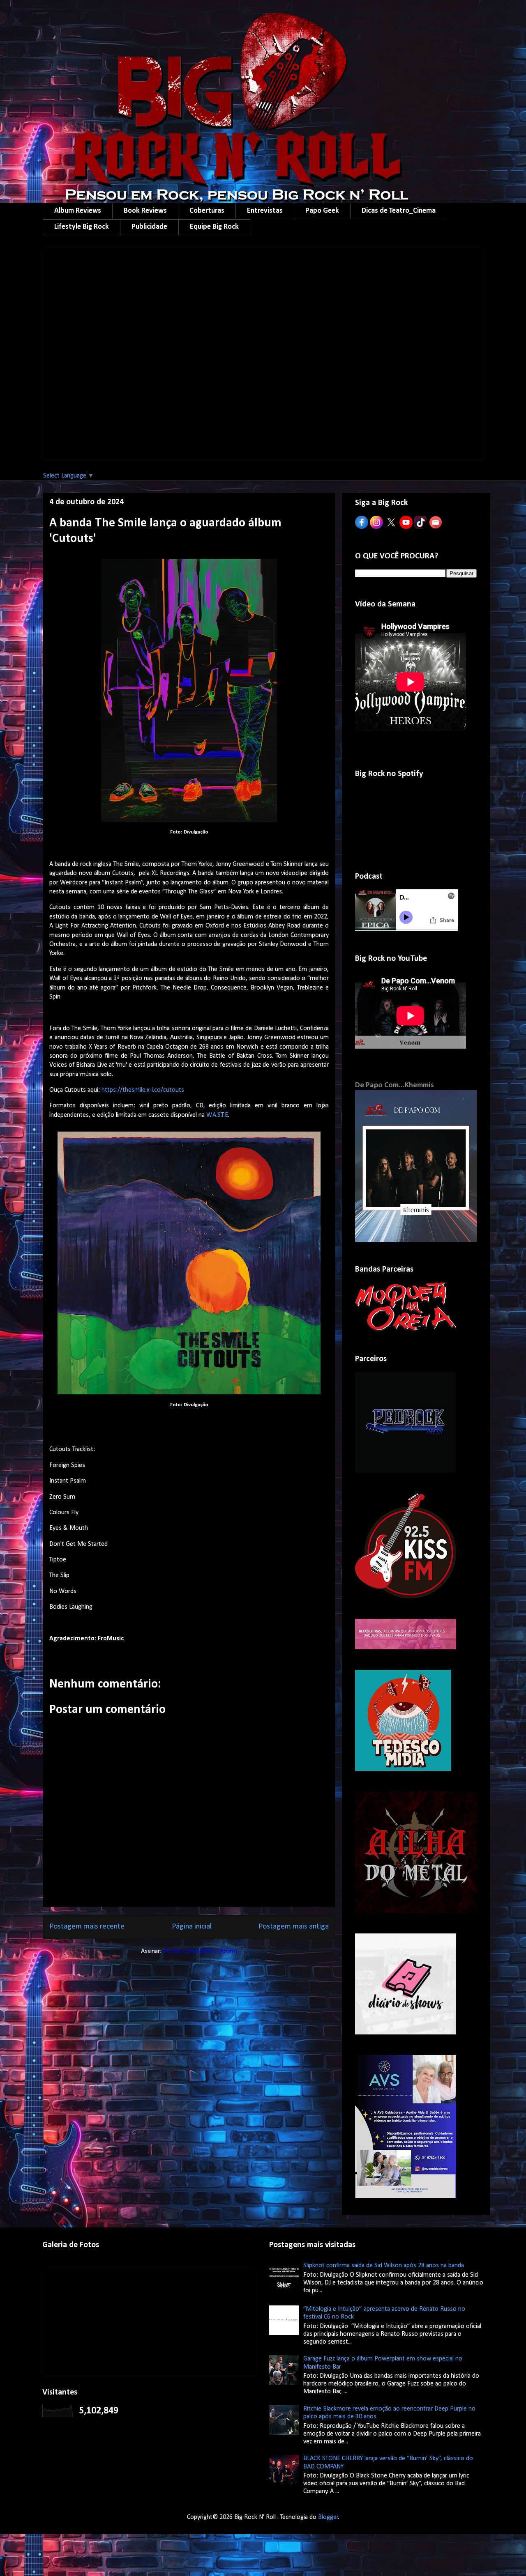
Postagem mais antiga (294, 1927)
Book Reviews (145, 211)
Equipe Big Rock (214, 227)
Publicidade (149, 227)
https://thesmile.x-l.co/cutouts (143, 1090)
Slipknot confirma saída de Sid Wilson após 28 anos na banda (384, 2266)
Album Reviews (78, 211)
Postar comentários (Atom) (200, 1952)
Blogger (328, 2517)
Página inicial (192, 1927)
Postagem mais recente (87, 1927)
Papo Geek (322, 211)
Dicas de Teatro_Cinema (399, 211)
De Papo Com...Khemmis (394, 1085)
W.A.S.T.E (217, 1115)
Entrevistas (265, 211)
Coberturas (207, 211)
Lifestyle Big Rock (82, 227)
